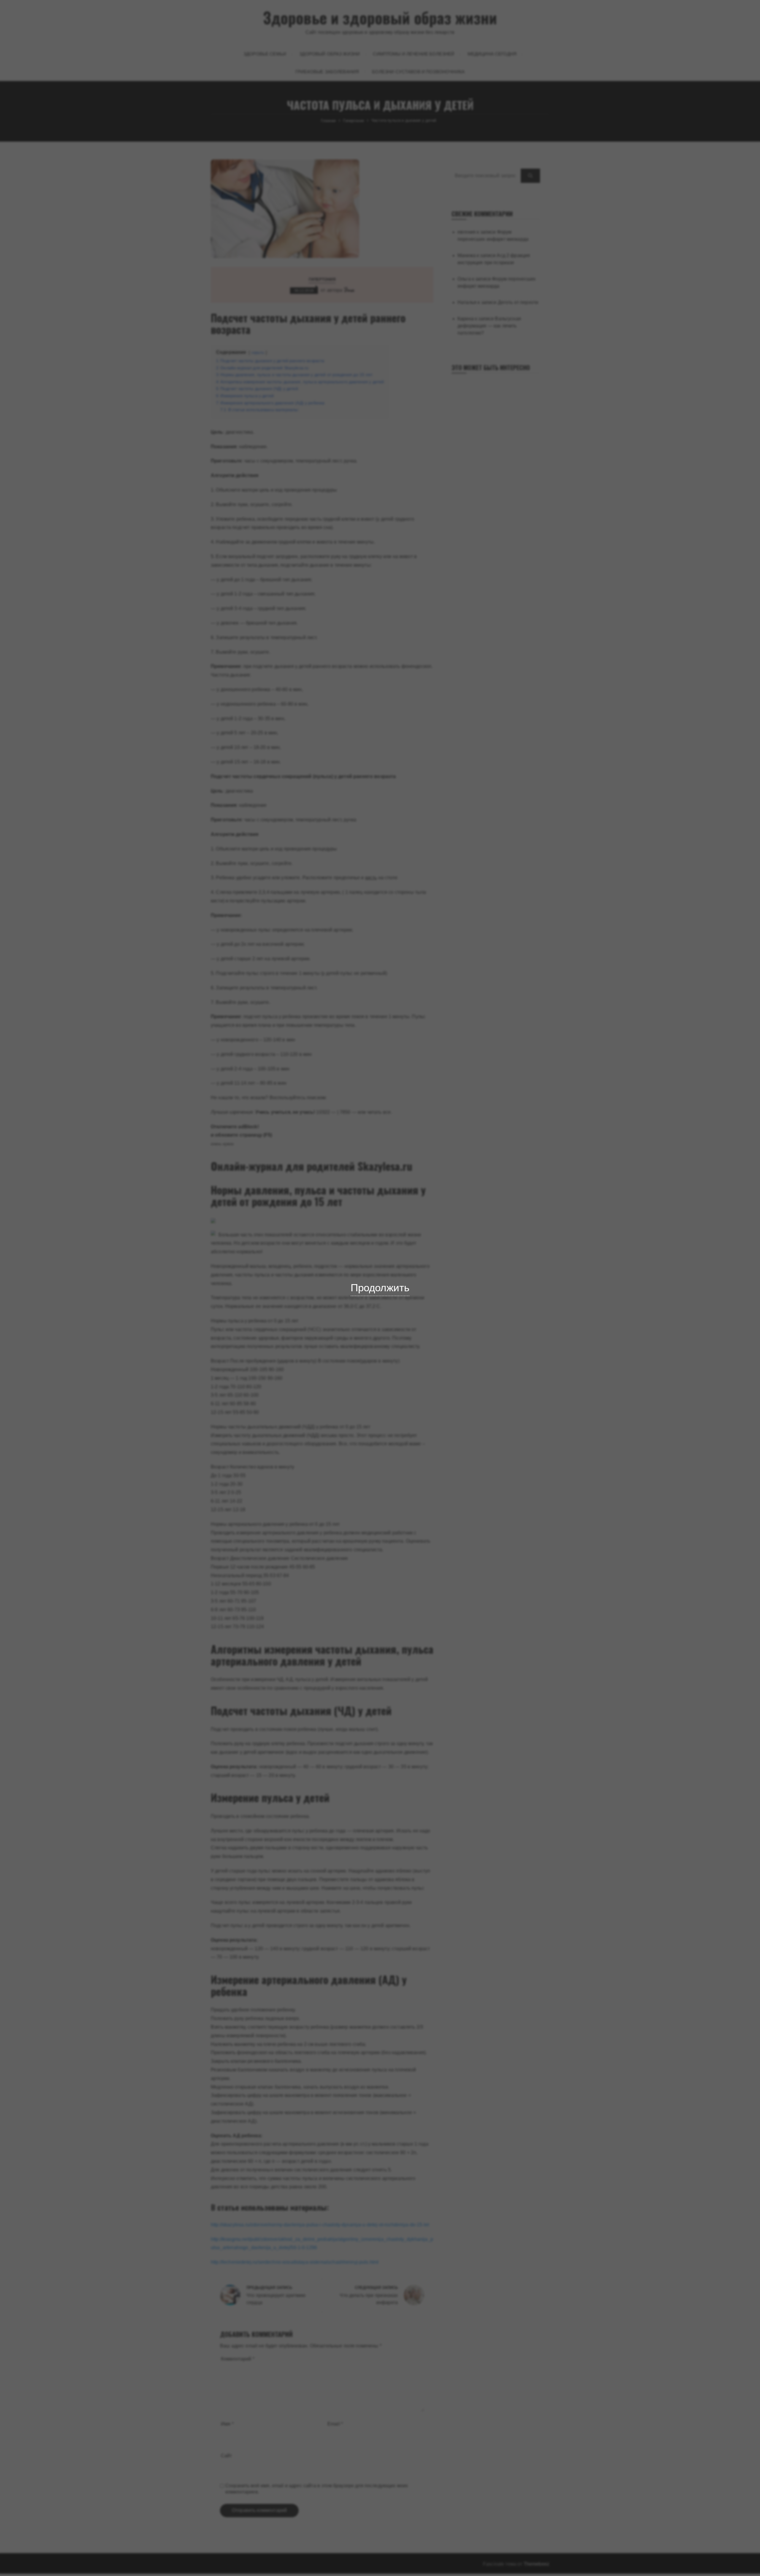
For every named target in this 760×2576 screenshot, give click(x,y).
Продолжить (380, 1288)
